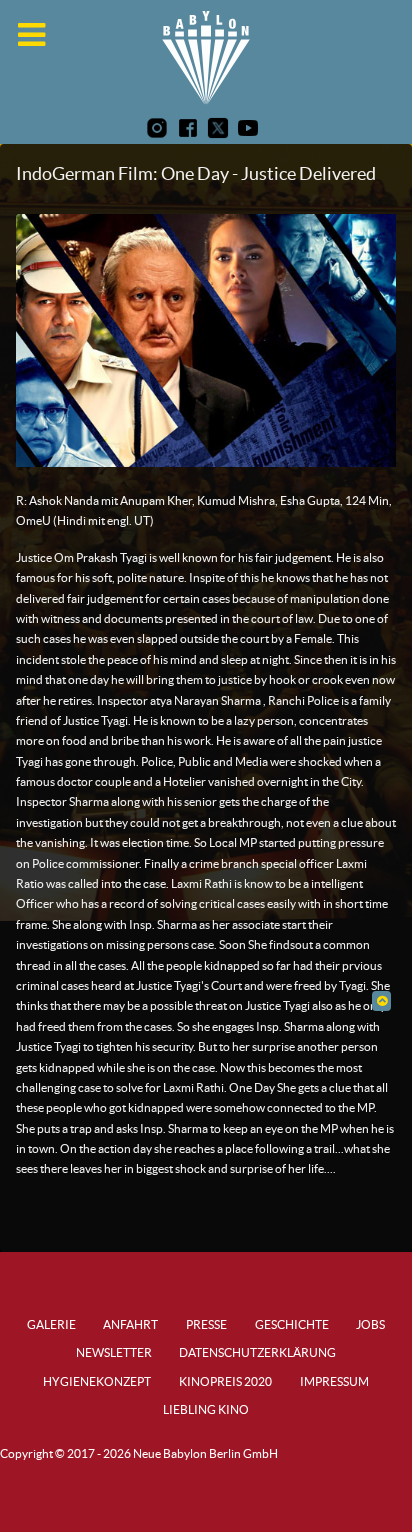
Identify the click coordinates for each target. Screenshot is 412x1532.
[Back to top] (381, 1000)
